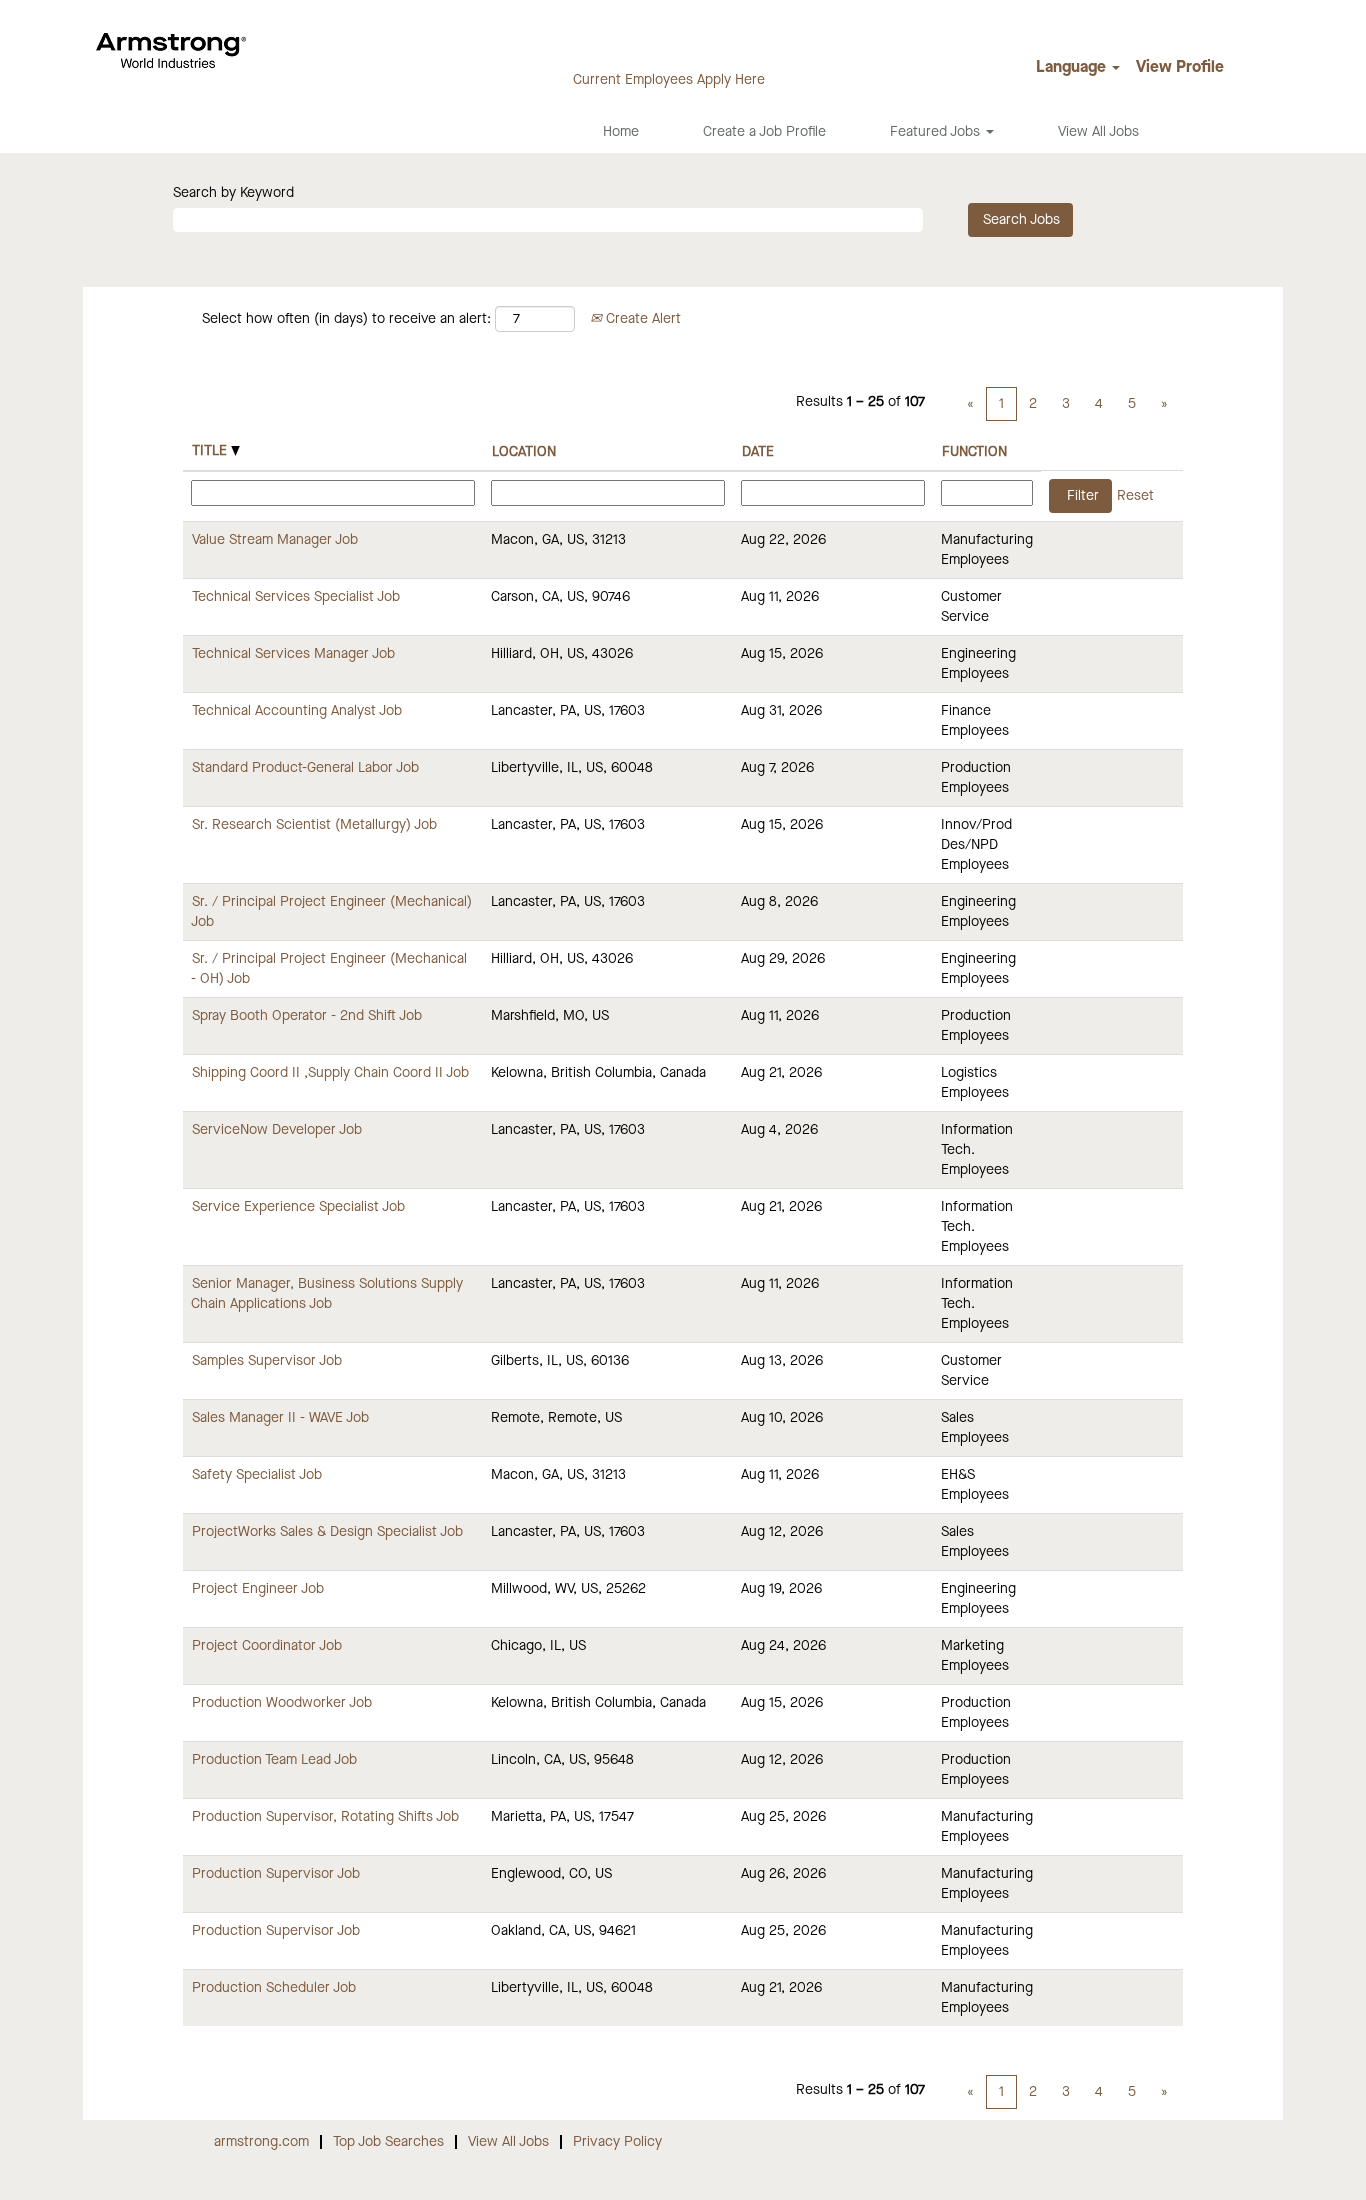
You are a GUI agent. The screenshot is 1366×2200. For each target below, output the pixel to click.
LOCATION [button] (524, 452)
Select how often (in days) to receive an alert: (346, 319)
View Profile (1180, 68)
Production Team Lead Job (274, 1760)
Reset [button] (1135, 496)
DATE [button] (758, 452)
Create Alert (641, 319)
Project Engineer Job (258, 1589)
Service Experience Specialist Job (298, 1207)
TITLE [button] (211, 451)
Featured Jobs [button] (937, 132)
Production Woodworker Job (282, 1703)
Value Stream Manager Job (275, 540)
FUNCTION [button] (974, 452)
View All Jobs (1098, 132)
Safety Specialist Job (257, 1475)
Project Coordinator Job (267, 1646)
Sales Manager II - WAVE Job (280, 1418)
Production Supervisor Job (276, 1874)
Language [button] (1073, 68)
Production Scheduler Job (274, 1988)
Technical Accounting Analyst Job (297, 711)
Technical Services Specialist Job (296, 597)
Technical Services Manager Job (293, 654)
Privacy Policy (617, 2142)
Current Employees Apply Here (669, 80)
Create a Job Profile (764, 132)
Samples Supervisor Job (267, 1361)
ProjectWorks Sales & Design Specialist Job (327, 1532)
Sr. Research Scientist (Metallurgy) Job (314, 825)
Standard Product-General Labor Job (305, 768)
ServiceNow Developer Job (277, 1130)
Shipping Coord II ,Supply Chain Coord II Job (330, 1073)
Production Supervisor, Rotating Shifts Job (325, 1817)
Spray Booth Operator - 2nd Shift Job (307, 1016)
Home (621, 132)
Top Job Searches (388, 2142)
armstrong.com (261, 2142)
